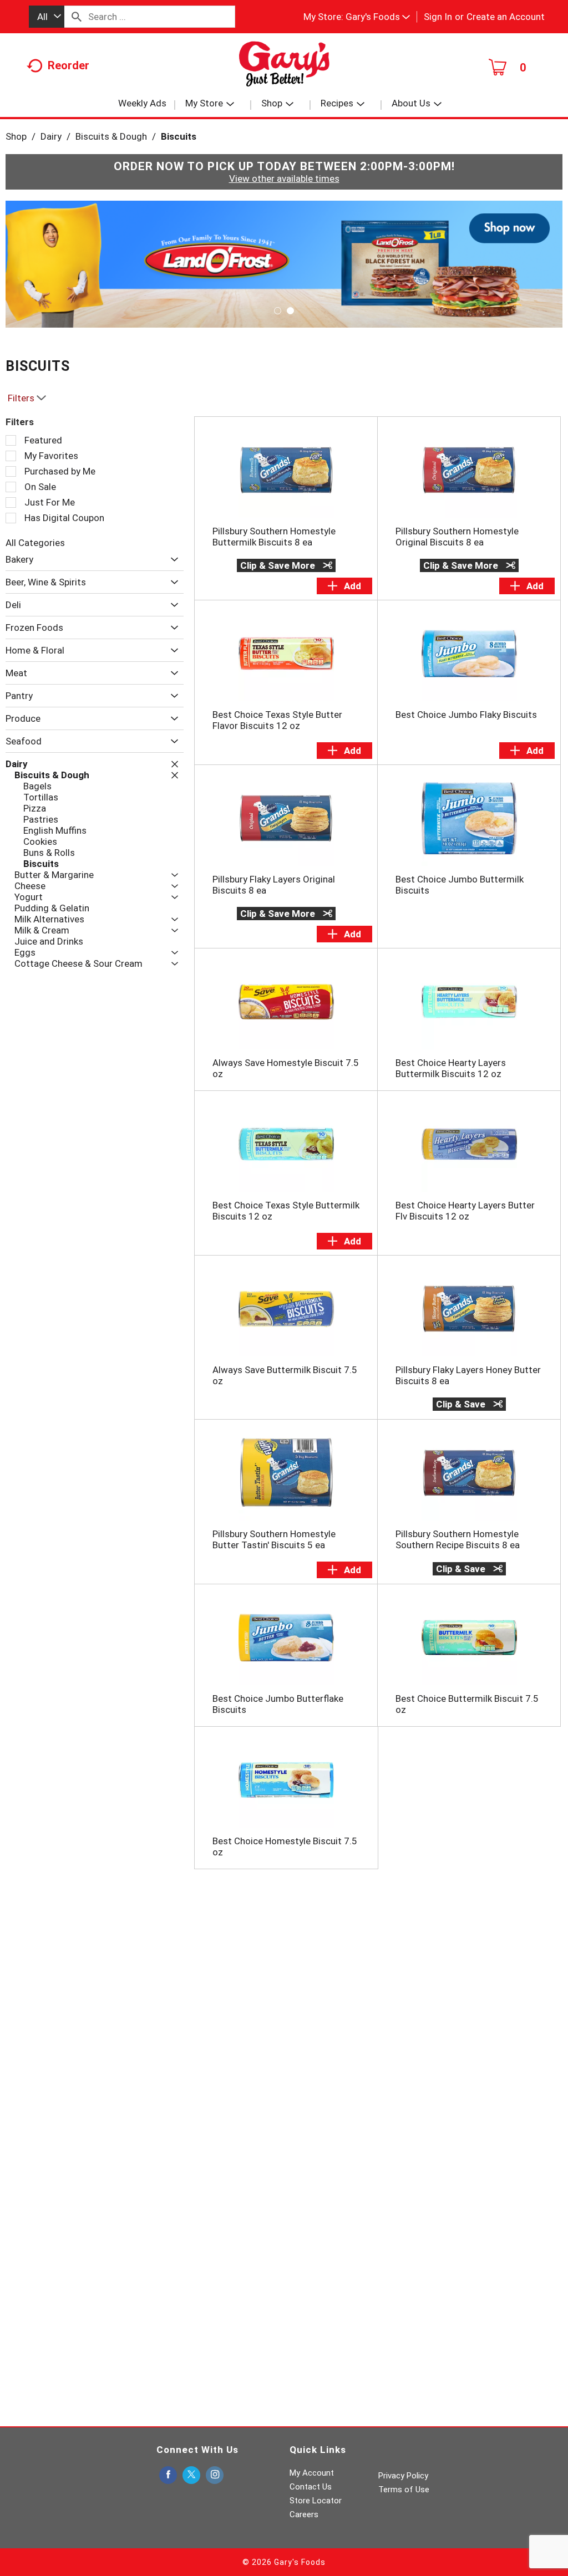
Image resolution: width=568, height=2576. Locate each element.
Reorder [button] (69, 65)
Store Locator (316, 2501)
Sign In (438, 17)
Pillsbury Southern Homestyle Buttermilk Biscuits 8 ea (274, 537)
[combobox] (47, 17)
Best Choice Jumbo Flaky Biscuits (466, 715)
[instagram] (215, 2475)
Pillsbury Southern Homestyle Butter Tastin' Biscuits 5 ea (274, 1539)
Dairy (51, 136)
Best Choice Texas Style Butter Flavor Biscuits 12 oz (277, 720)
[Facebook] (168, 2475)
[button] (378, 17)
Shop (16, 136)
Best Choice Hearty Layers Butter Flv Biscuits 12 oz (465, 1211)
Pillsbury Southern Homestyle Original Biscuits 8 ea (457, 537)
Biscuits (179, 136)
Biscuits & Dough (111, 136)
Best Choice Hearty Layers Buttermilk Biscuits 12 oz (451, 1068)
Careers (304, 2514)
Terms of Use (404, 2490)
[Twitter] (191, 2475)
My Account (312, 2473)
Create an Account (506, 17)
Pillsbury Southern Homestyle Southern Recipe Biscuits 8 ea (458, 1539)
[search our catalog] (77, 17)
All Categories (35, 543)
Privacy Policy (403, 2476)
